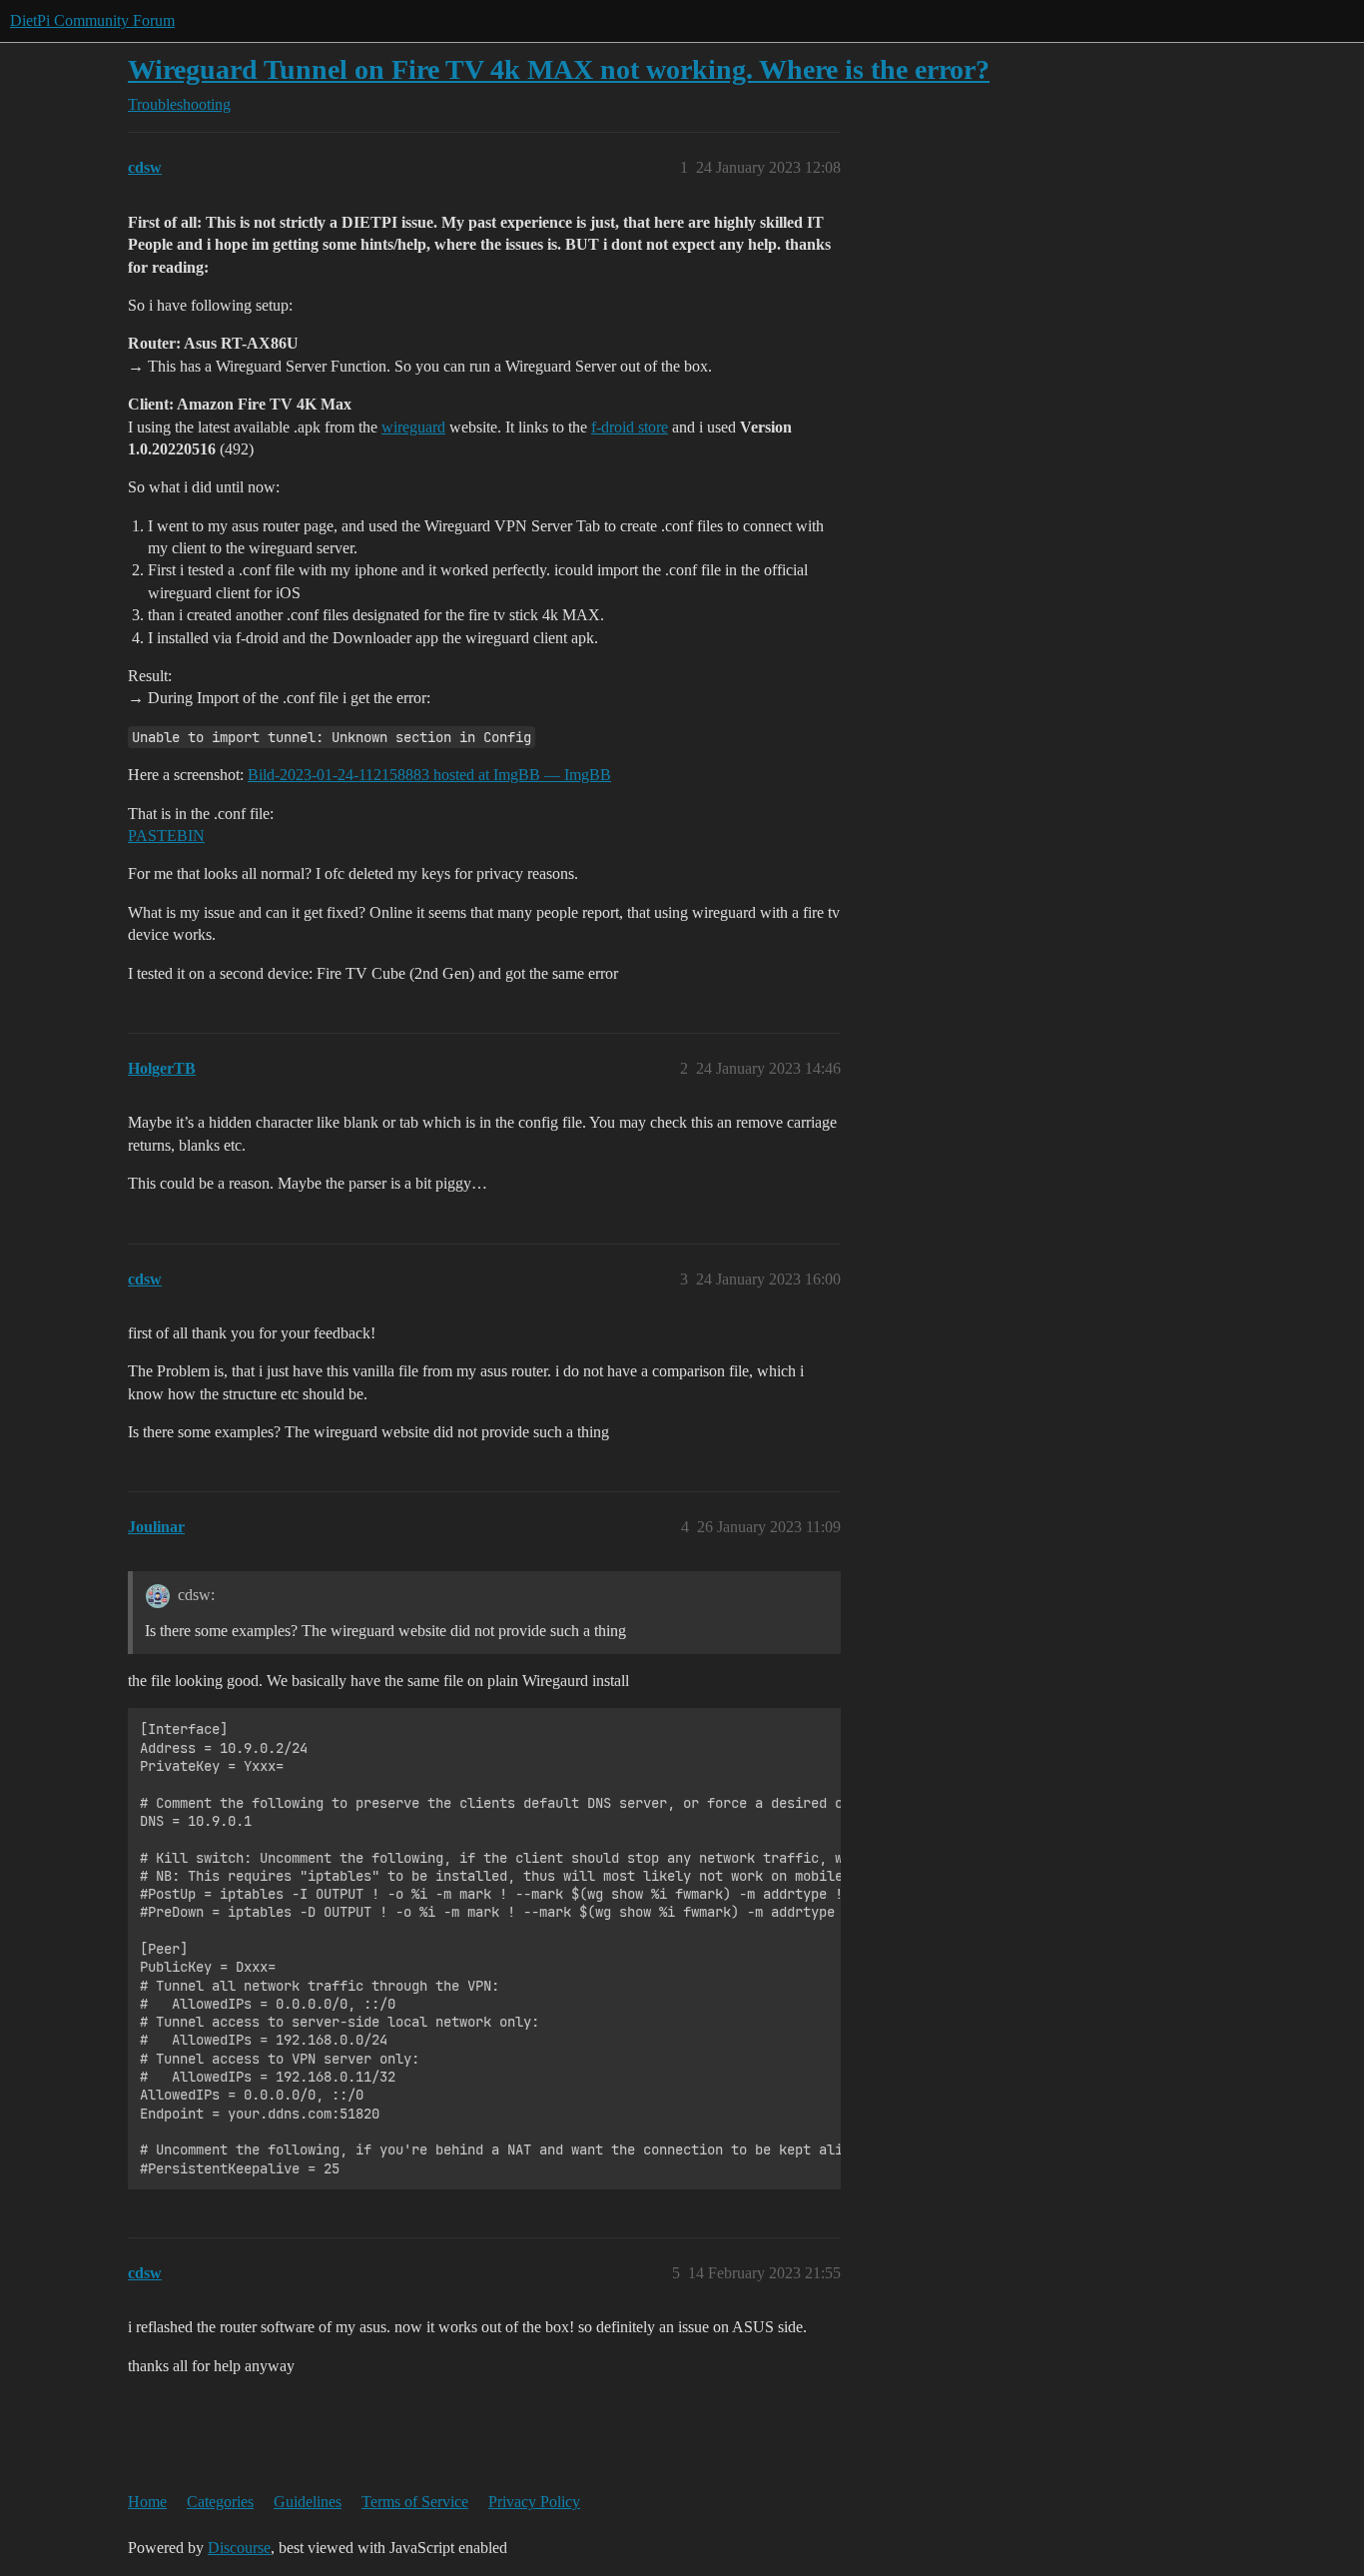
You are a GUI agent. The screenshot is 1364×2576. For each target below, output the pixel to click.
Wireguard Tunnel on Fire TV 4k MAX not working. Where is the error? (559, 69)
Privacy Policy (534, 2502)
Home (147, 2502)
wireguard (413, 427)
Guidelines (308, 2502)
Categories (220, 2502)
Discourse (239, 2548)
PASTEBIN (166, 836)
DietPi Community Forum (92, 20)
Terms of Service (415, 2502)
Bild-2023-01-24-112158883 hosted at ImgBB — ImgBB (429, 775)
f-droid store (630, 427)
